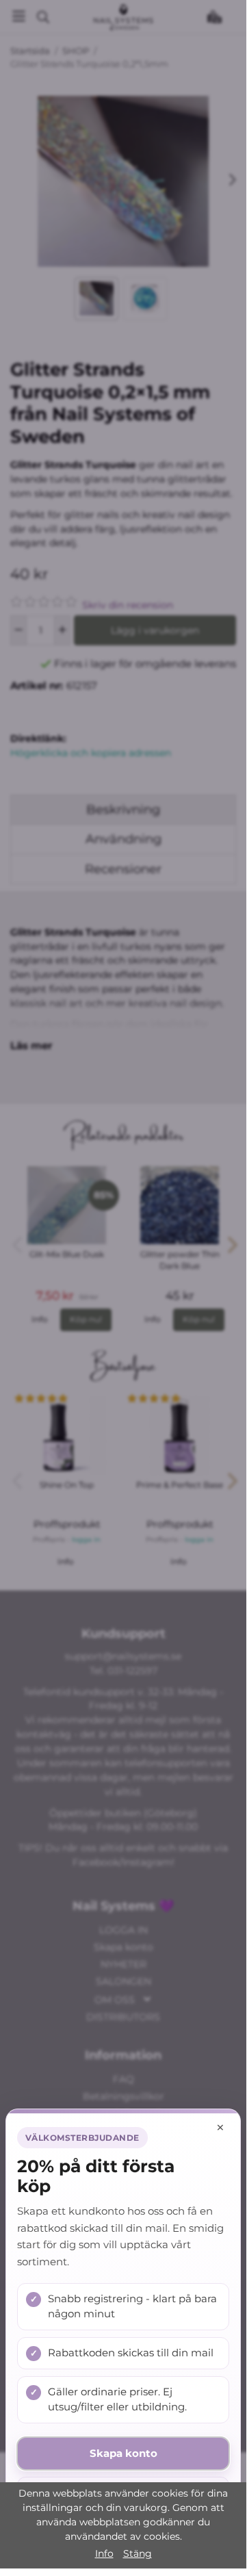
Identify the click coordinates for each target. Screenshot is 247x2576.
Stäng (138, 2553)
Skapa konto (123, 2453)
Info (104, 2553)
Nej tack (123, 2493)
